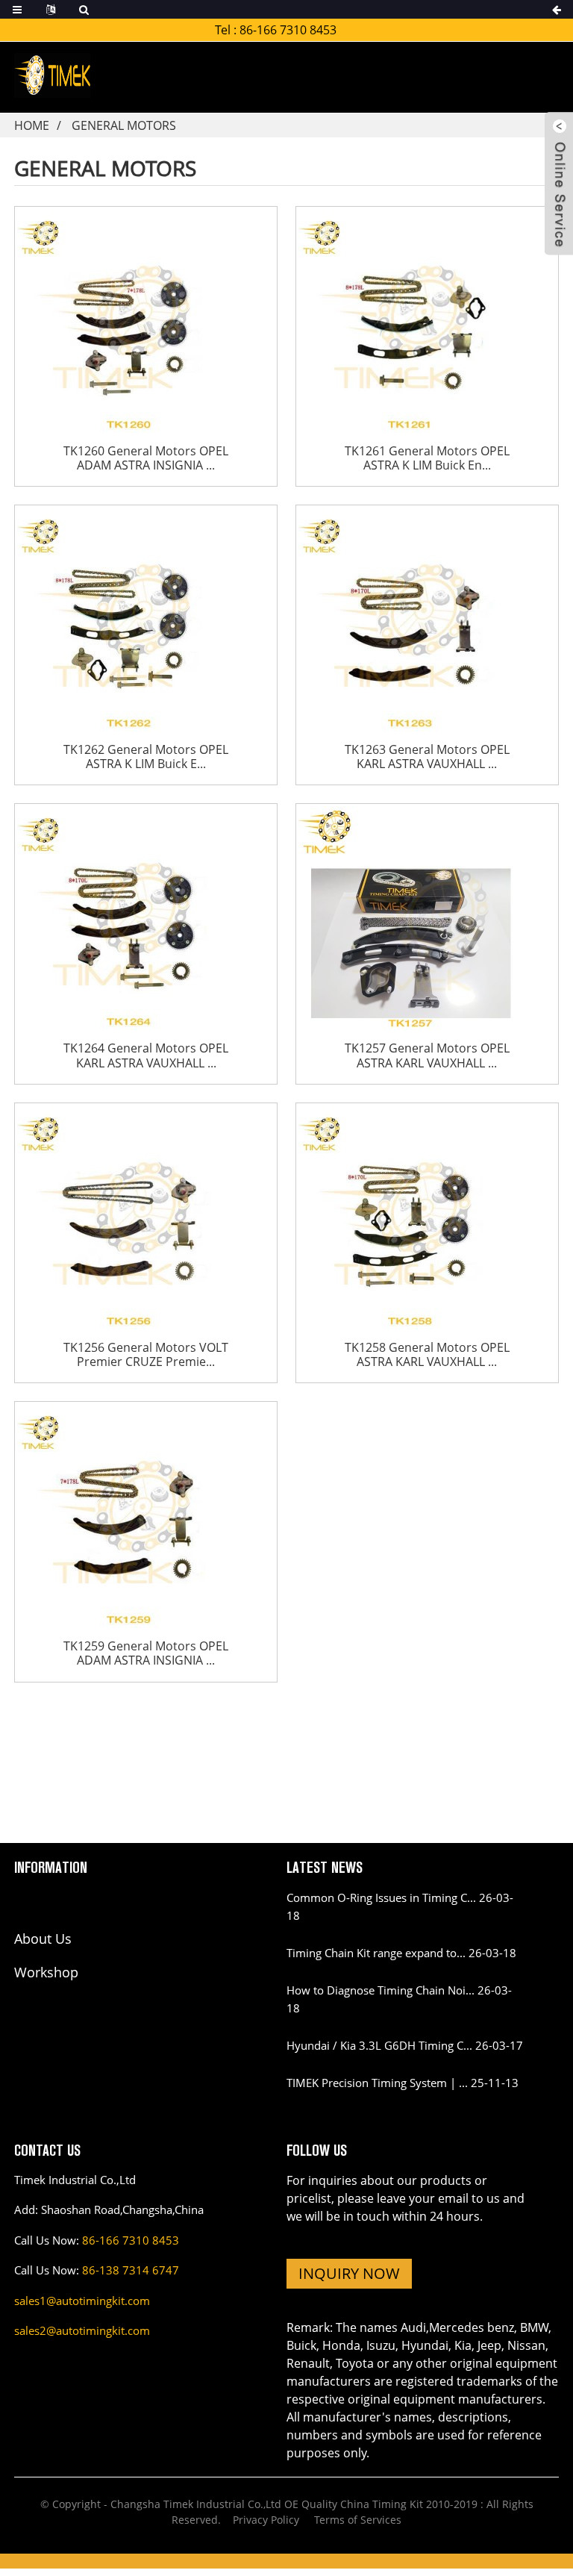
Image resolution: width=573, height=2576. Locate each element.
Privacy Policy (266, 2520)
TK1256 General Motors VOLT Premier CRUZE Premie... (146, 1355)
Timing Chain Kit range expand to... (376, 1953)
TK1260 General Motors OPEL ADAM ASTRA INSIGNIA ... (146, 458)
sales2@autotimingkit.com (82, 2330)
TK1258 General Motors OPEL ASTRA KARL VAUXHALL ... (427, 1355)
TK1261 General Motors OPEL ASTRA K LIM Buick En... (427, 458)
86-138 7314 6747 (131, 2270)
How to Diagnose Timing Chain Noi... (381, 1990)
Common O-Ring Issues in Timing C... (381, 1897)
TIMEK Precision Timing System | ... (377, 2083)
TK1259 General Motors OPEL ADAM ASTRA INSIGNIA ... (146, 1653)
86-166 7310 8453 (288, 30)
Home (32, 125)
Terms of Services (358, 2520)
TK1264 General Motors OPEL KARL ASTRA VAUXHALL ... (146, 1055)
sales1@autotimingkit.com (82, 2301)
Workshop (46, 1972)
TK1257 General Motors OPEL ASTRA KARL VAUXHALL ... (427, 1055)
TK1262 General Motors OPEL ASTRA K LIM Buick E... (146, 757)
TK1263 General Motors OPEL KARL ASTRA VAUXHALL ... (427, 757)
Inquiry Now (349, 2273)
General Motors (124, 125)
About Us (43, 1939)
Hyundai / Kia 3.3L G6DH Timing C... (379, 2045)
